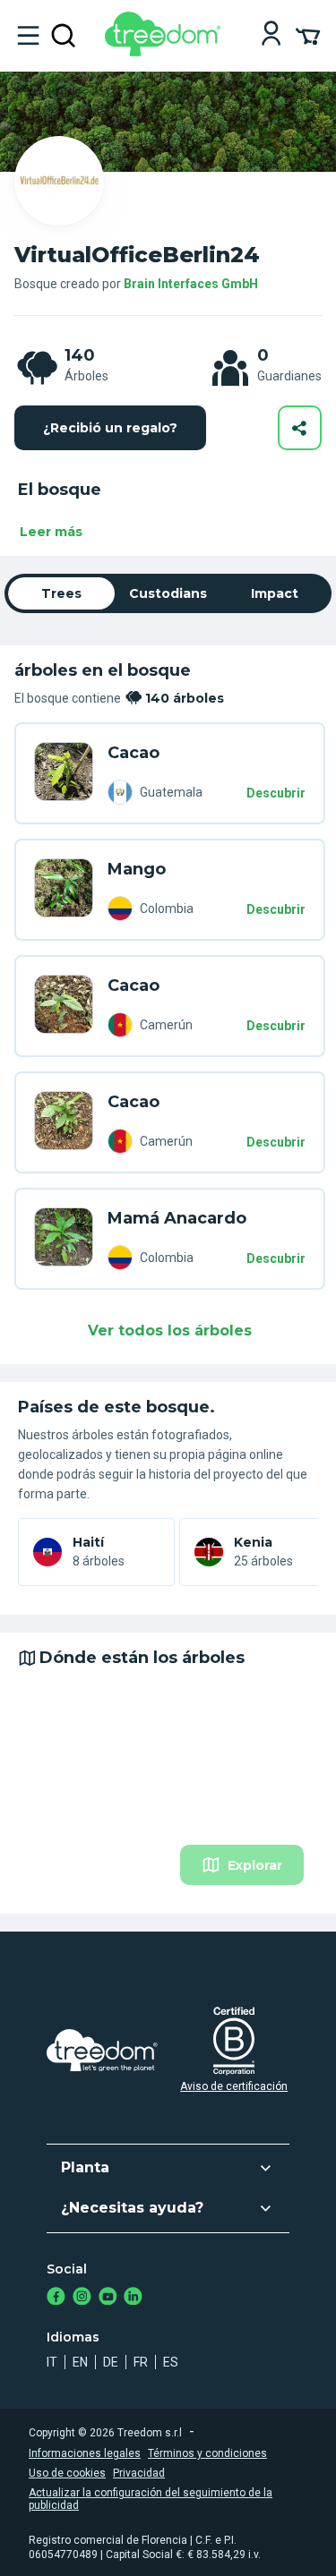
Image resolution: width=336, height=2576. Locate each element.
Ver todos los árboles (170, 1331)
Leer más (51, 532)
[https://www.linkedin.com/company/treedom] (133, 2298)
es (171, 2362)
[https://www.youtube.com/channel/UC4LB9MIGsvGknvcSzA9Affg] (108, 2298)
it (52, 2362)
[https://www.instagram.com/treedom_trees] (82, 2298)
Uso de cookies (67, 2473)
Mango (137, 869)
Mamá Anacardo (177, 1218)
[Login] (271, 35)
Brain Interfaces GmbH (191, 284)
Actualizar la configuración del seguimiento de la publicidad (151, 2499)
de (111, 2362)
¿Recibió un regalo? (110, 428)
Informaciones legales (85, 2453)
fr (141, 2362)
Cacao (134, 753)
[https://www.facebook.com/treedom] (56, 2298)
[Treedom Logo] (166, 51)
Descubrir (276, 793)
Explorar (255, 1865)
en (80, 2362)
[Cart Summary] (308, 35)
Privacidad (139, 2473)
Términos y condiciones (207, 2453)
